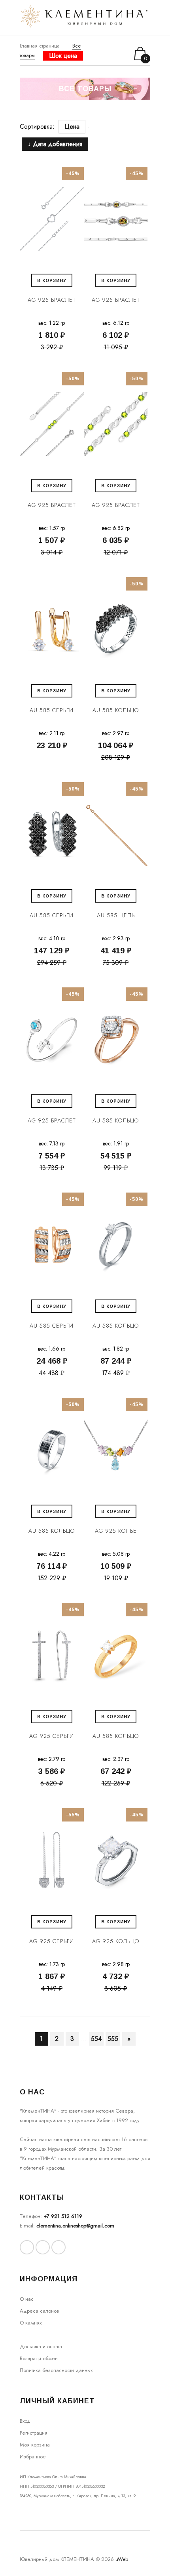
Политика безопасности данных (56, 2370)
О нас (27, 2299)
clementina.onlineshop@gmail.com (75, 2226)
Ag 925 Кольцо (116, 1941)
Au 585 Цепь (116, 915)
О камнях (31, 2323)
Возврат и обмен (39, 2358)
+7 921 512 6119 (63, 2216)
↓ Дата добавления (55, 144)
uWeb (122, 2559)
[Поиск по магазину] (101, 53)
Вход (25, 2421)
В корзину (52, 280)
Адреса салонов (39, 2311)
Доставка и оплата (41, 2346)
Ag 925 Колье (116, 1531)
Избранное (33, 2457)
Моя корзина (35, 2445)
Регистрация (34, 2433)
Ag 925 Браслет (52, 300)
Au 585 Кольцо (116, 710)
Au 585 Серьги (52, 710)
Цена (72, 127)
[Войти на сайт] (112, 54)
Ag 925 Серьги (52, 1736)
